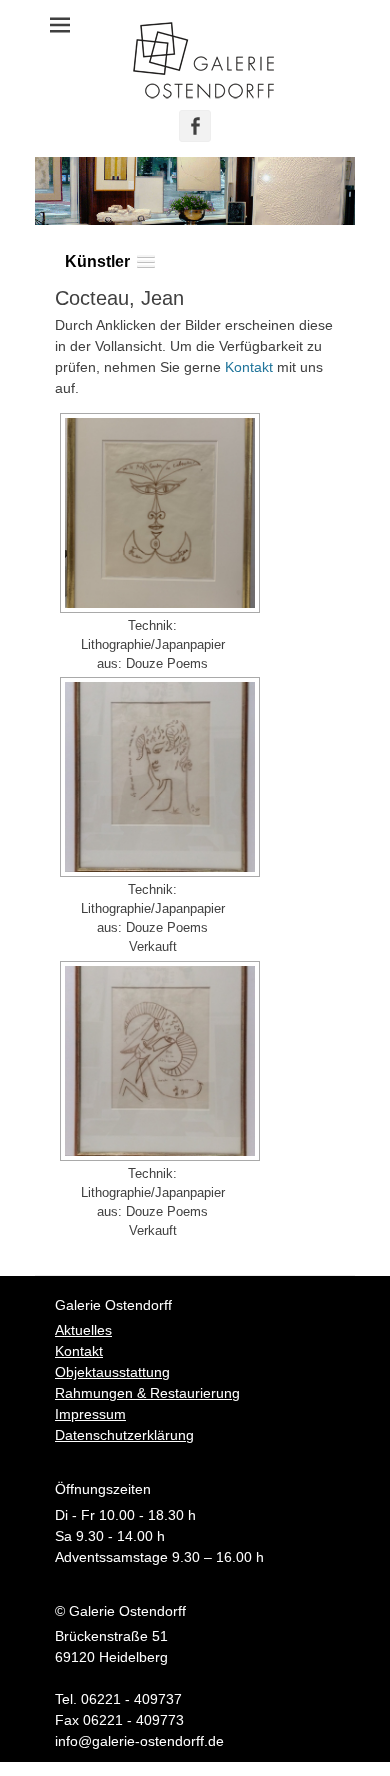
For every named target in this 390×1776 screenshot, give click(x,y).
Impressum (90, 1414)
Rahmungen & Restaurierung (147, 1393)
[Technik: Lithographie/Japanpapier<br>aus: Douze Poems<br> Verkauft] (157, 777)
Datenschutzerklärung (124, 1435)
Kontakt (249, 367)
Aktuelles (83, 1330)
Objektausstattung (112, 1372)
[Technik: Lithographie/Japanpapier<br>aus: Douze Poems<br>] (157, 513)
